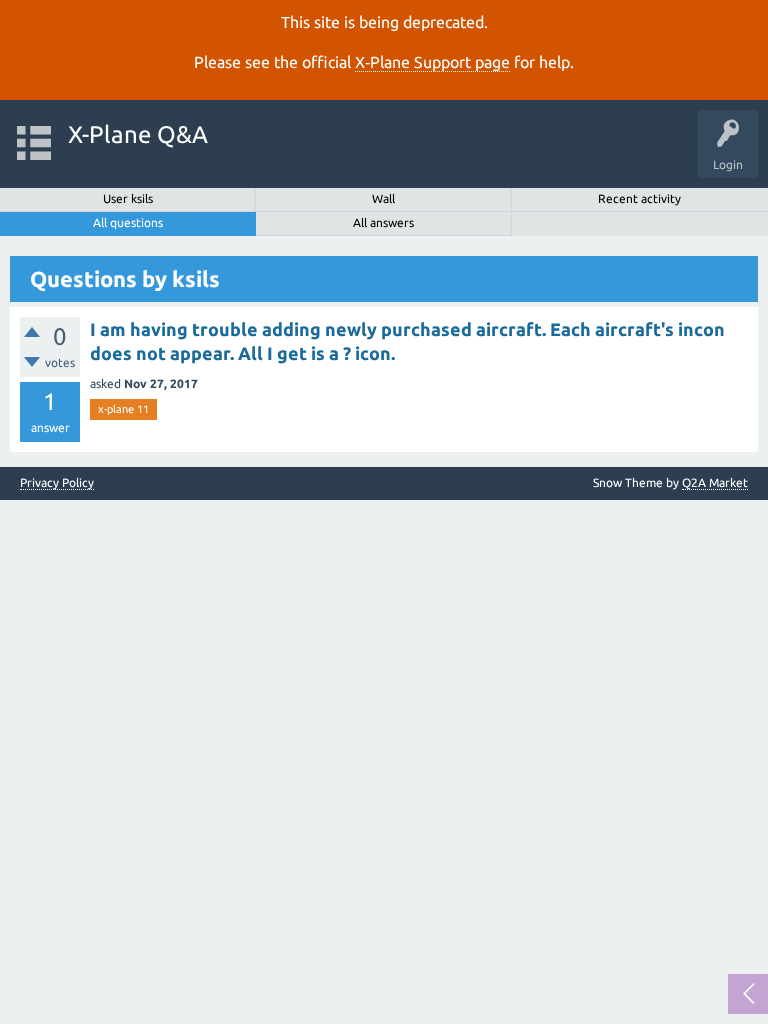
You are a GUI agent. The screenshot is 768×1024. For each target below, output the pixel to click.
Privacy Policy (57, 483)
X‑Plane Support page (432, 62)
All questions (128, 222)
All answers (383, 222)
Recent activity (639, 198)
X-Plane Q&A (138, 134)
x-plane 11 (123, 409)
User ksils (128, 198)
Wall (383, 198)
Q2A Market (715, 482)
